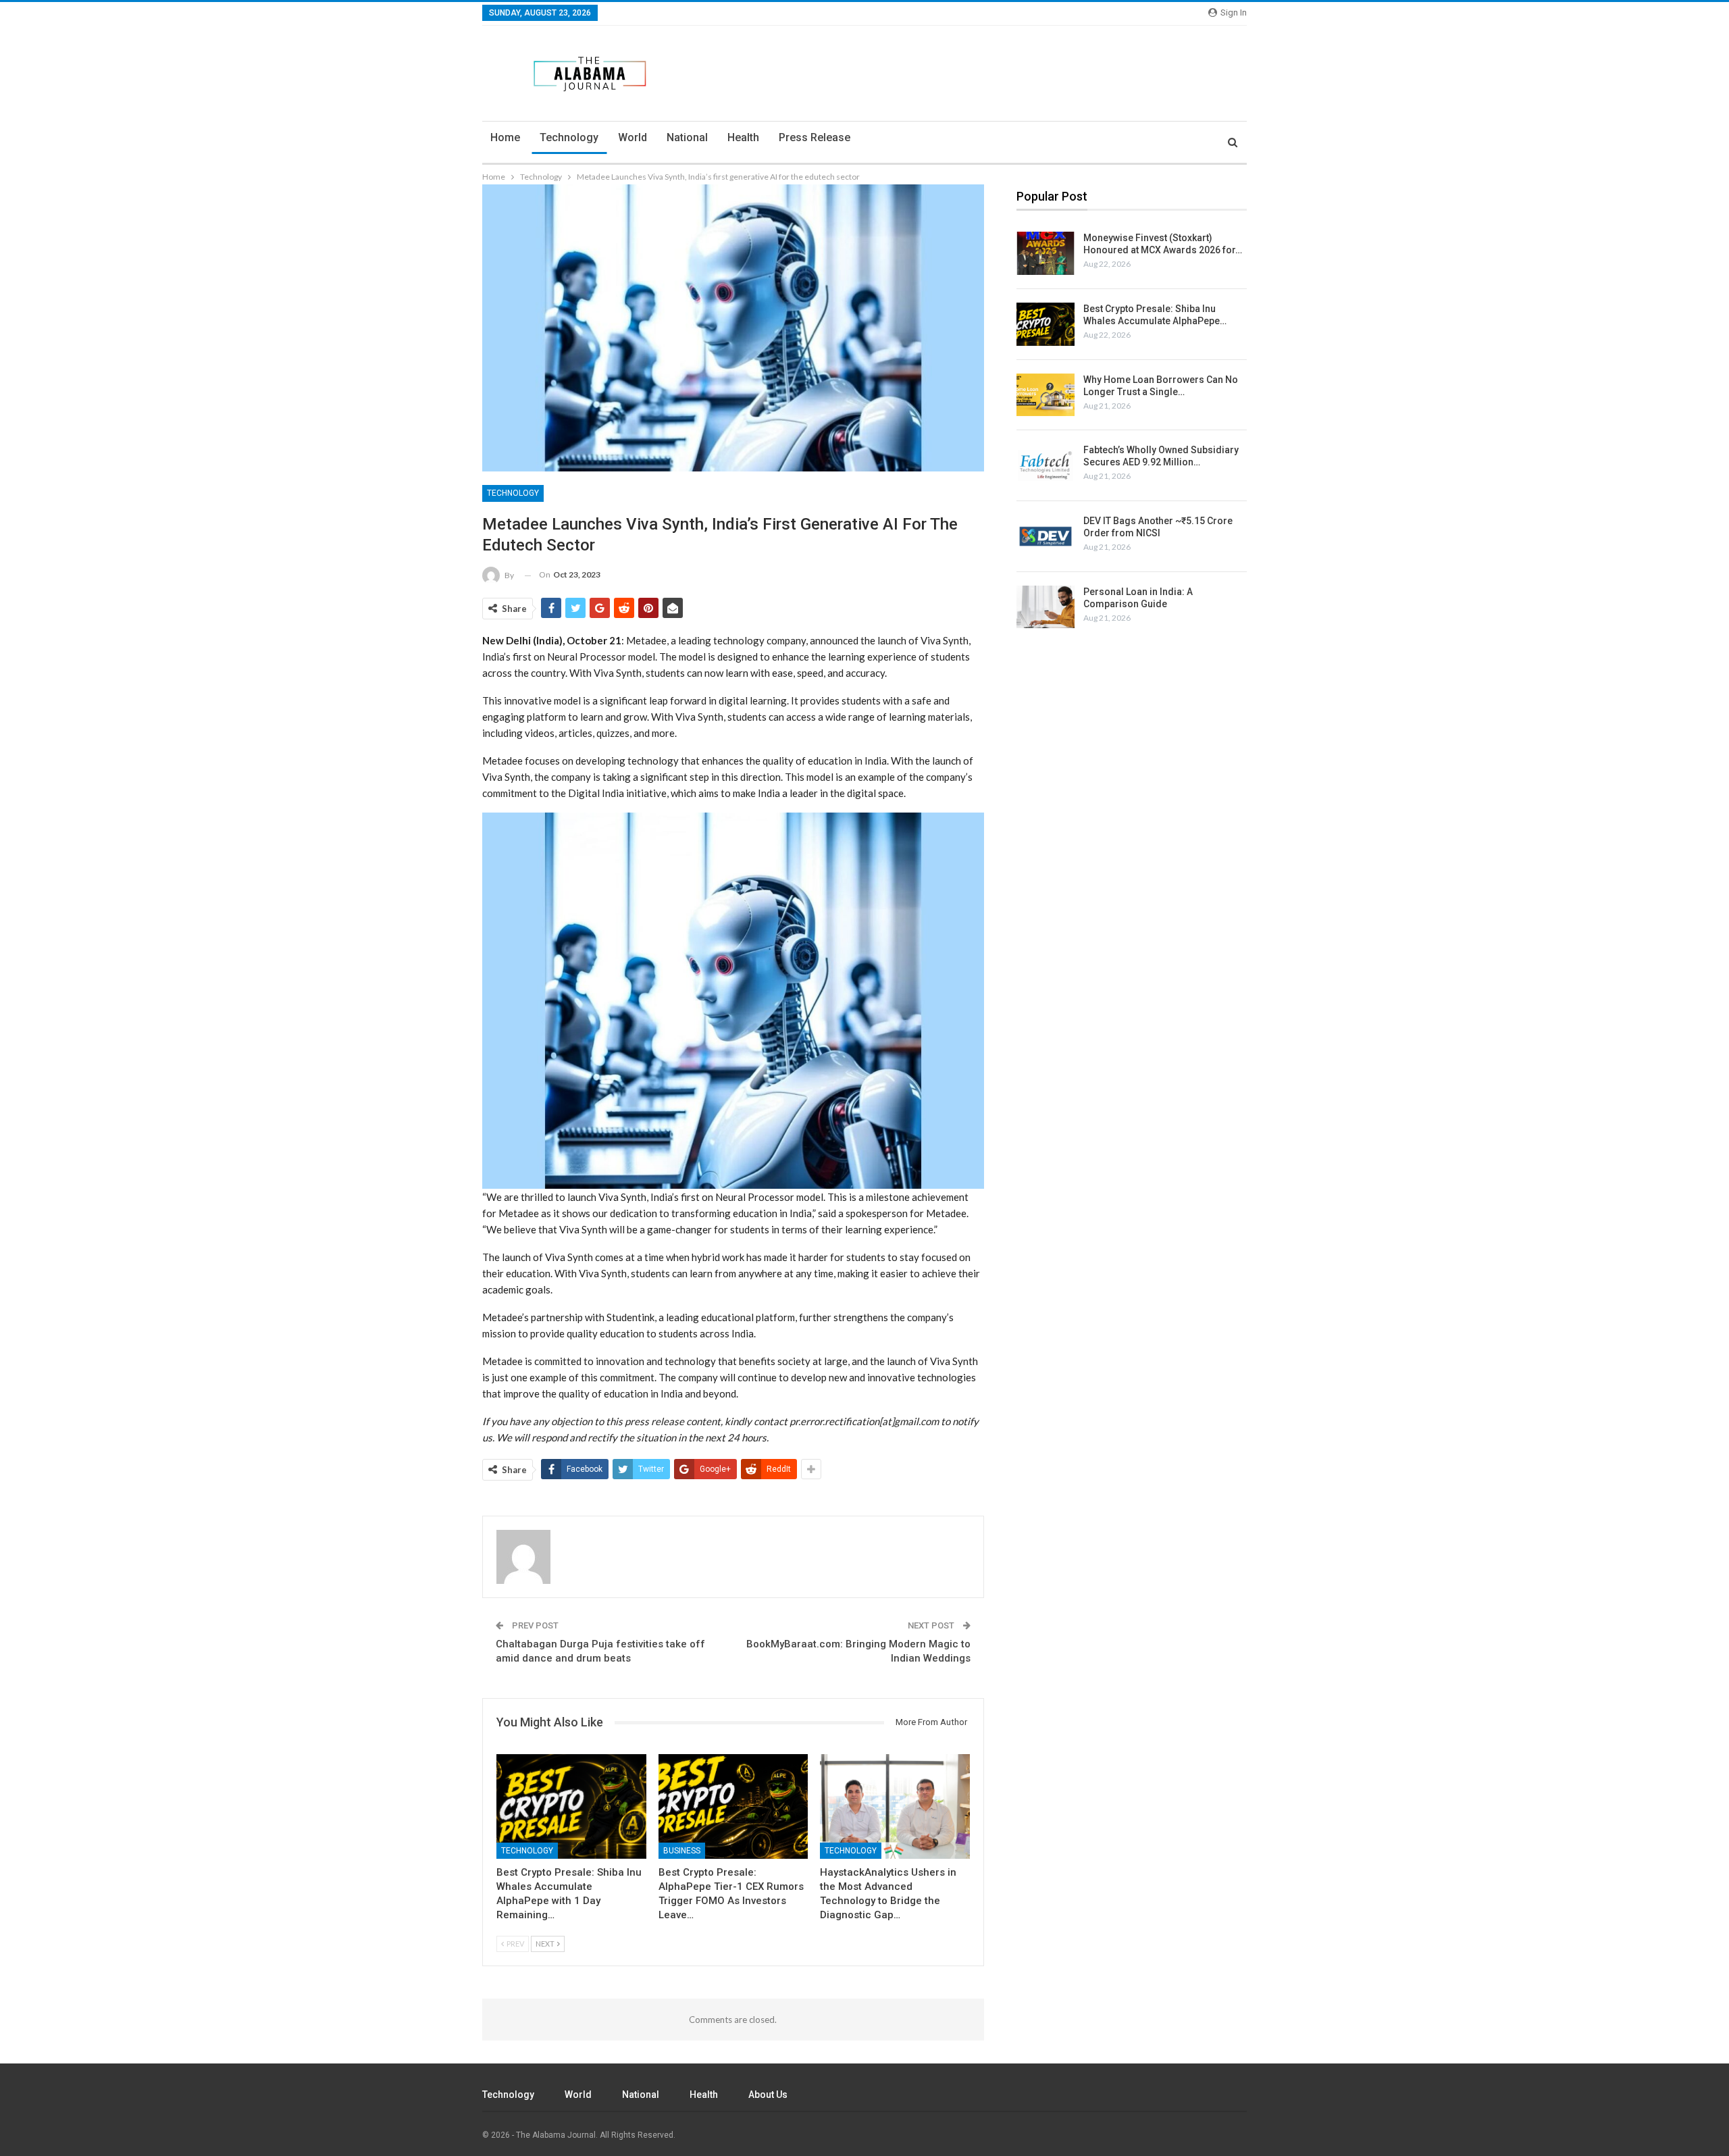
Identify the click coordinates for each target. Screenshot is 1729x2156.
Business (682, 1851)
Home (505, 137)
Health (743, 137)
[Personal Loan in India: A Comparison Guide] (1046, 607)
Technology (569, 137)
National (687, 137)
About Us (768, 2095)
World (633, 137)
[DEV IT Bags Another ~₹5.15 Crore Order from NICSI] (1046, 536)
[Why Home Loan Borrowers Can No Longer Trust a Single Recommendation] (1046, 395)
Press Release (815, 137)
